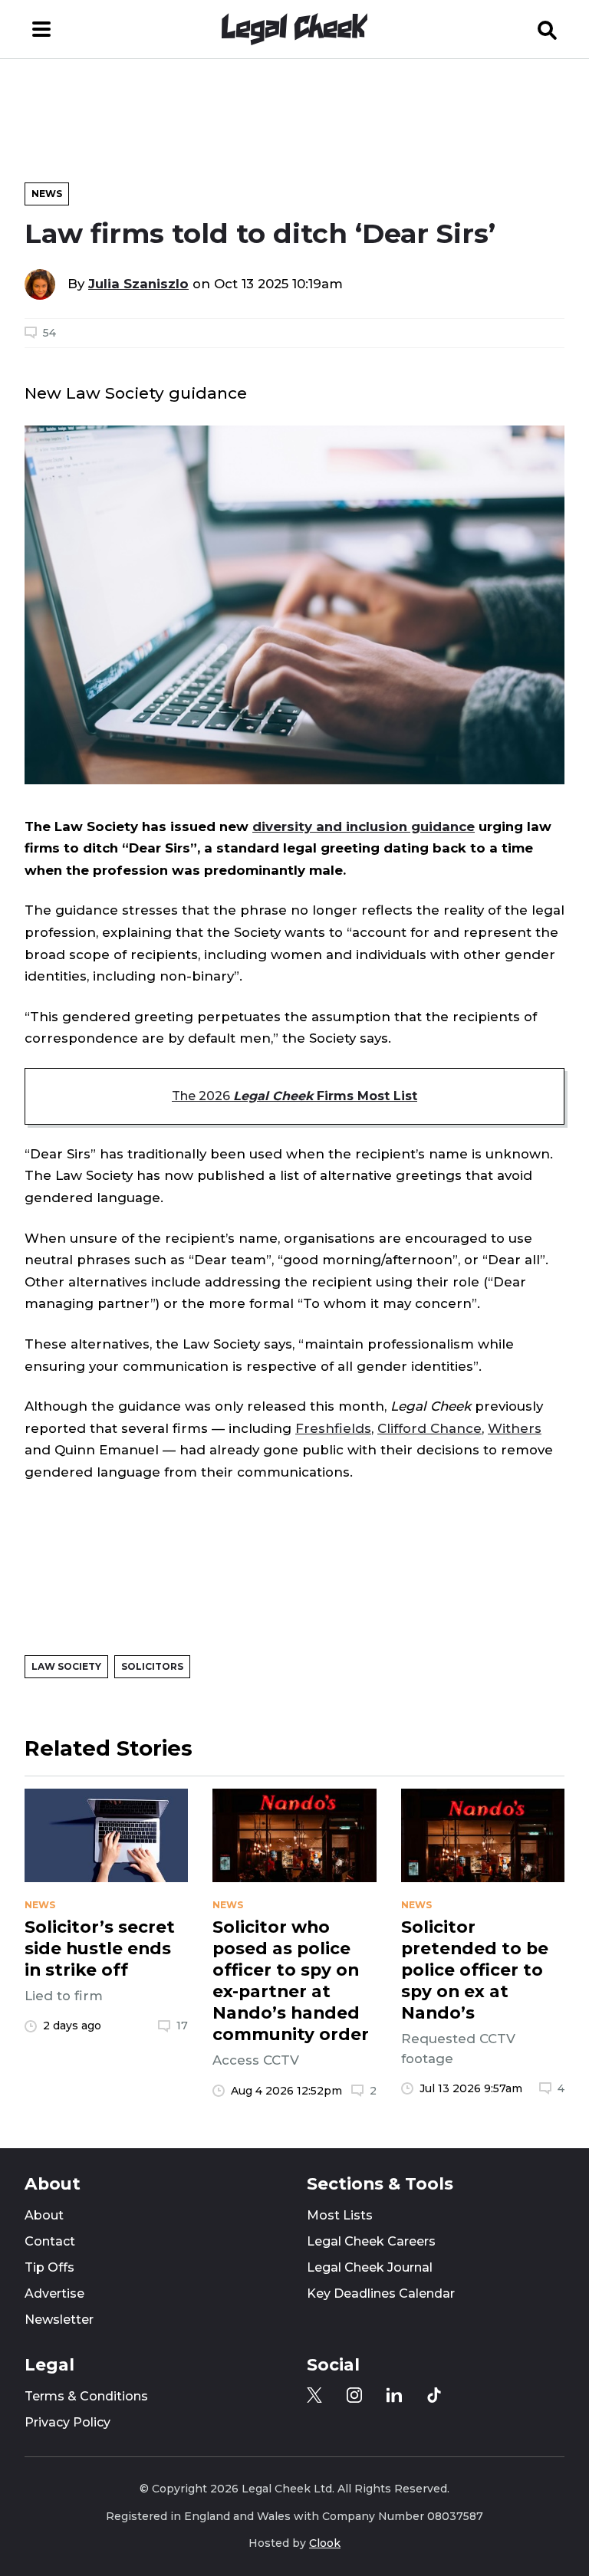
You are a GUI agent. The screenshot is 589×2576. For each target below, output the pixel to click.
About (44, 2215)
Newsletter (59, 2320)
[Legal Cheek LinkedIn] (394, 2395)
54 (49, 333)
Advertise (54, 2293)
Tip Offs (49, 2267)
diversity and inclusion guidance (364, 826)
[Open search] (548, 29)
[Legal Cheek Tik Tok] (434, 2395)
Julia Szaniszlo (138, 284)
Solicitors (152, 1666)
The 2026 (294, 1096)
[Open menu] (41, 29)
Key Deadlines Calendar (381, 2293)
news (40, 1905)
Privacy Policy (67, 2422)
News (47, 194)
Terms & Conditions (86, 2396)
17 (182, 2026)
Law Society (66, 1666)
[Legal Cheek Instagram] (354, 2395)
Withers (515, 1428)
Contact (50, 2241)
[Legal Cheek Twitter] (314, 2395)
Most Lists (340, 2215)
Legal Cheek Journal (370, 2267)
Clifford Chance (429, 1428)
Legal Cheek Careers (371, 2241)
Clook (325, 2543)
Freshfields (333, 1428)
